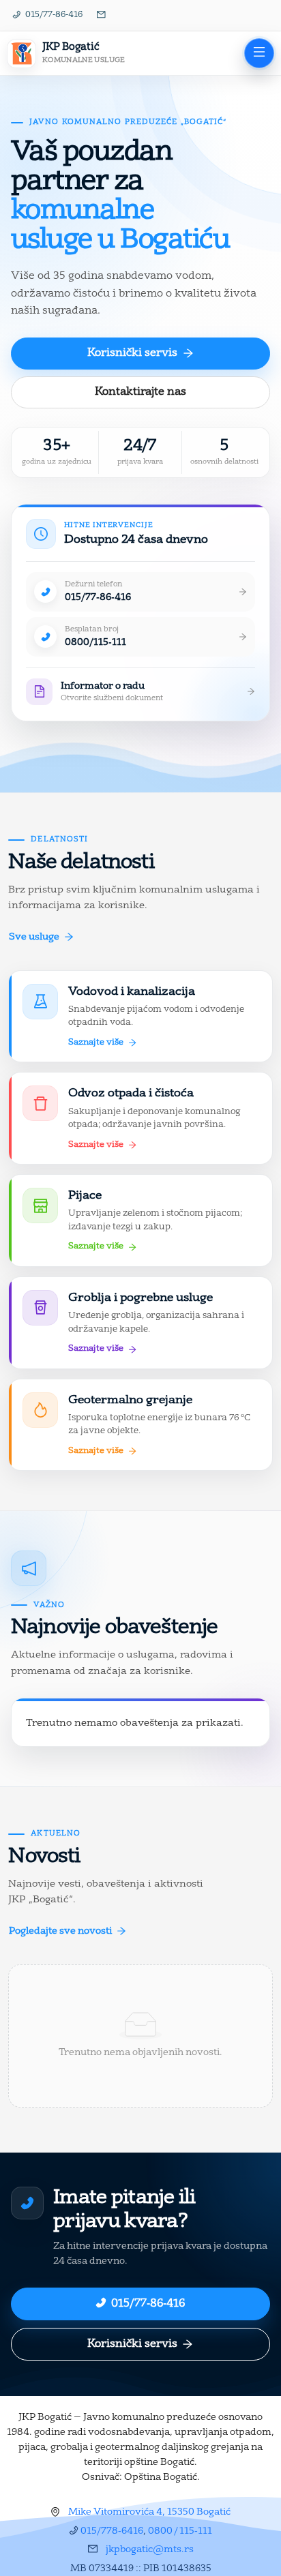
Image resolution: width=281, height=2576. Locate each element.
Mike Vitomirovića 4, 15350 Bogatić (149, 2512)
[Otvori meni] (259, 53)
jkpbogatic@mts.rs (150, 2549)
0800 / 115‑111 (180, 2531)
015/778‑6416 (112, 2531)
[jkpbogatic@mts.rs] (102, 16)
